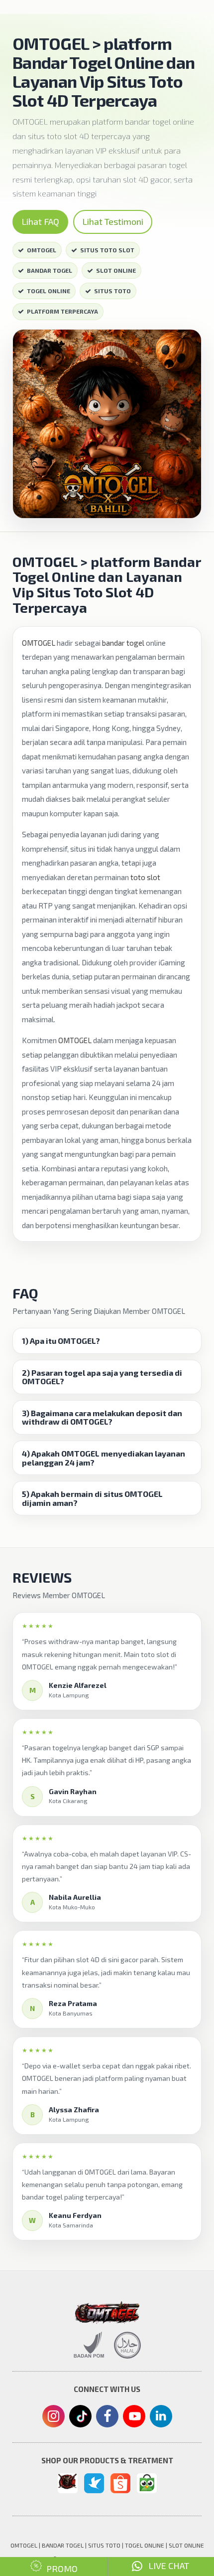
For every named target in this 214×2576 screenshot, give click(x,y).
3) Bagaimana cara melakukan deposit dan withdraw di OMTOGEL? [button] (102, 1417)
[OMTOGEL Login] (68, 2481)
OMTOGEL (42, 250)
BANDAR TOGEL (50, 270)
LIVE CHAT (166, 2566)
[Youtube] (134, 2419)
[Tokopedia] (147, 2483)
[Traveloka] (94, 2483)
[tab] (107, 1341)
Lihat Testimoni (113, 221)
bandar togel (123, 643)
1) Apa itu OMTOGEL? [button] (61, 1341)
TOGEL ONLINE (49, 291)
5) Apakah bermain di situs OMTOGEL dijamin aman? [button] (92, 1498)
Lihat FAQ (40, 221)
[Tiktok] (80, 2420)
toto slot (145, 877)
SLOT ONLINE (116, 270)
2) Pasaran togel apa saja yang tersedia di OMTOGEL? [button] (102, 1377)
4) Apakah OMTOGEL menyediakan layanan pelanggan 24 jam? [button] (104, 1458)
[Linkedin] (161, 2415)
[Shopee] (120, 2483)
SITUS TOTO (112, 291)
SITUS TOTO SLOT (107, 250)
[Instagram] (53, 2417)
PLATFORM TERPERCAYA (62, 311)
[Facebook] (107, 2417)
